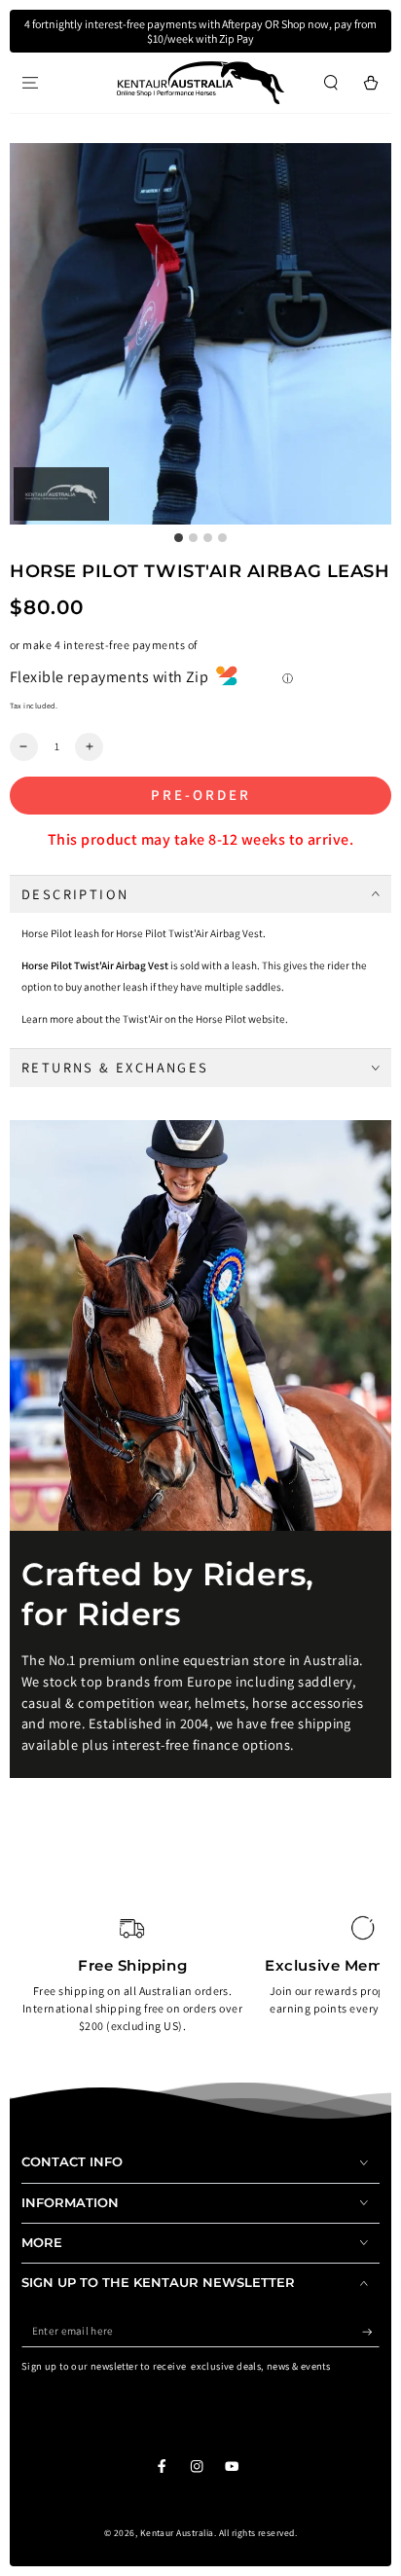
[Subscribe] (371, 2331)
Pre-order (201, 795)
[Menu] (30, 82)
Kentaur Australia (177, 2533)
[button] (331, 82)
